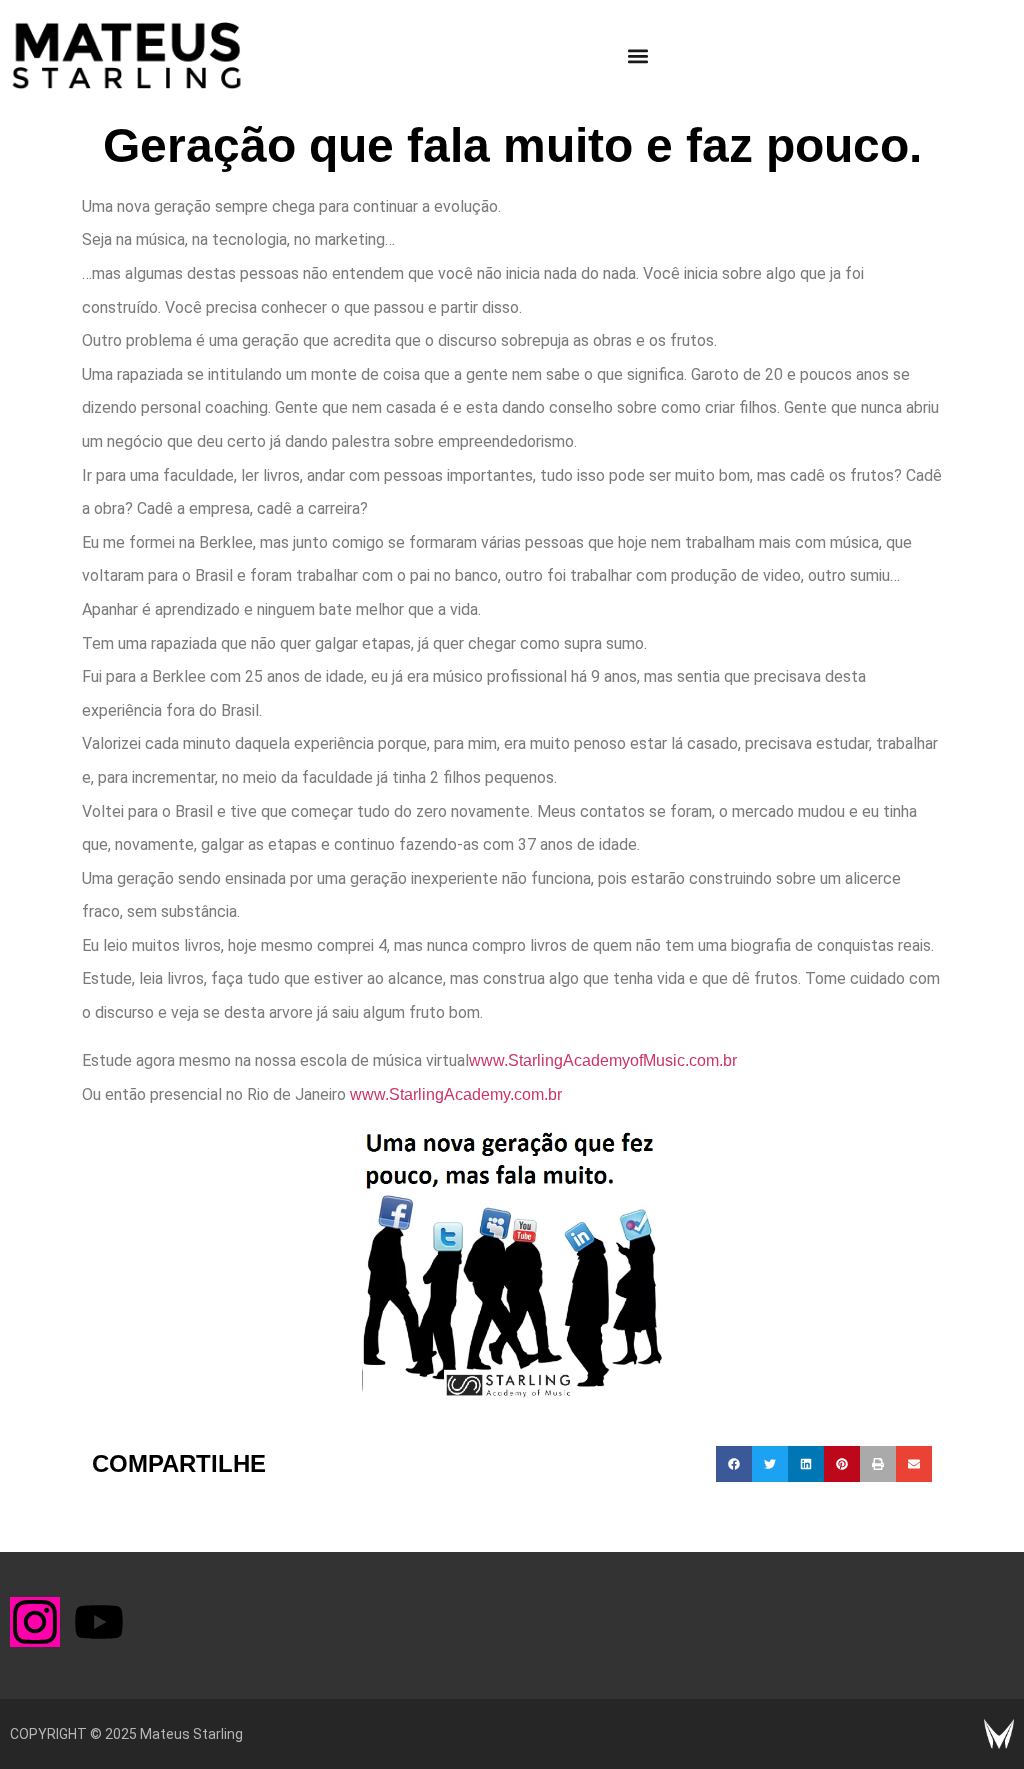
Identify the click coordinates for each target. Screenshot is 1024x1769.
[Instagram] (35, 1622)
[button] (638, 55)
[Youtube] (99, 1622)
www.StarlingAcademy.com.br (456, 1094)
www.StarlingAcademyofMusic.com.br (603, 1060)
